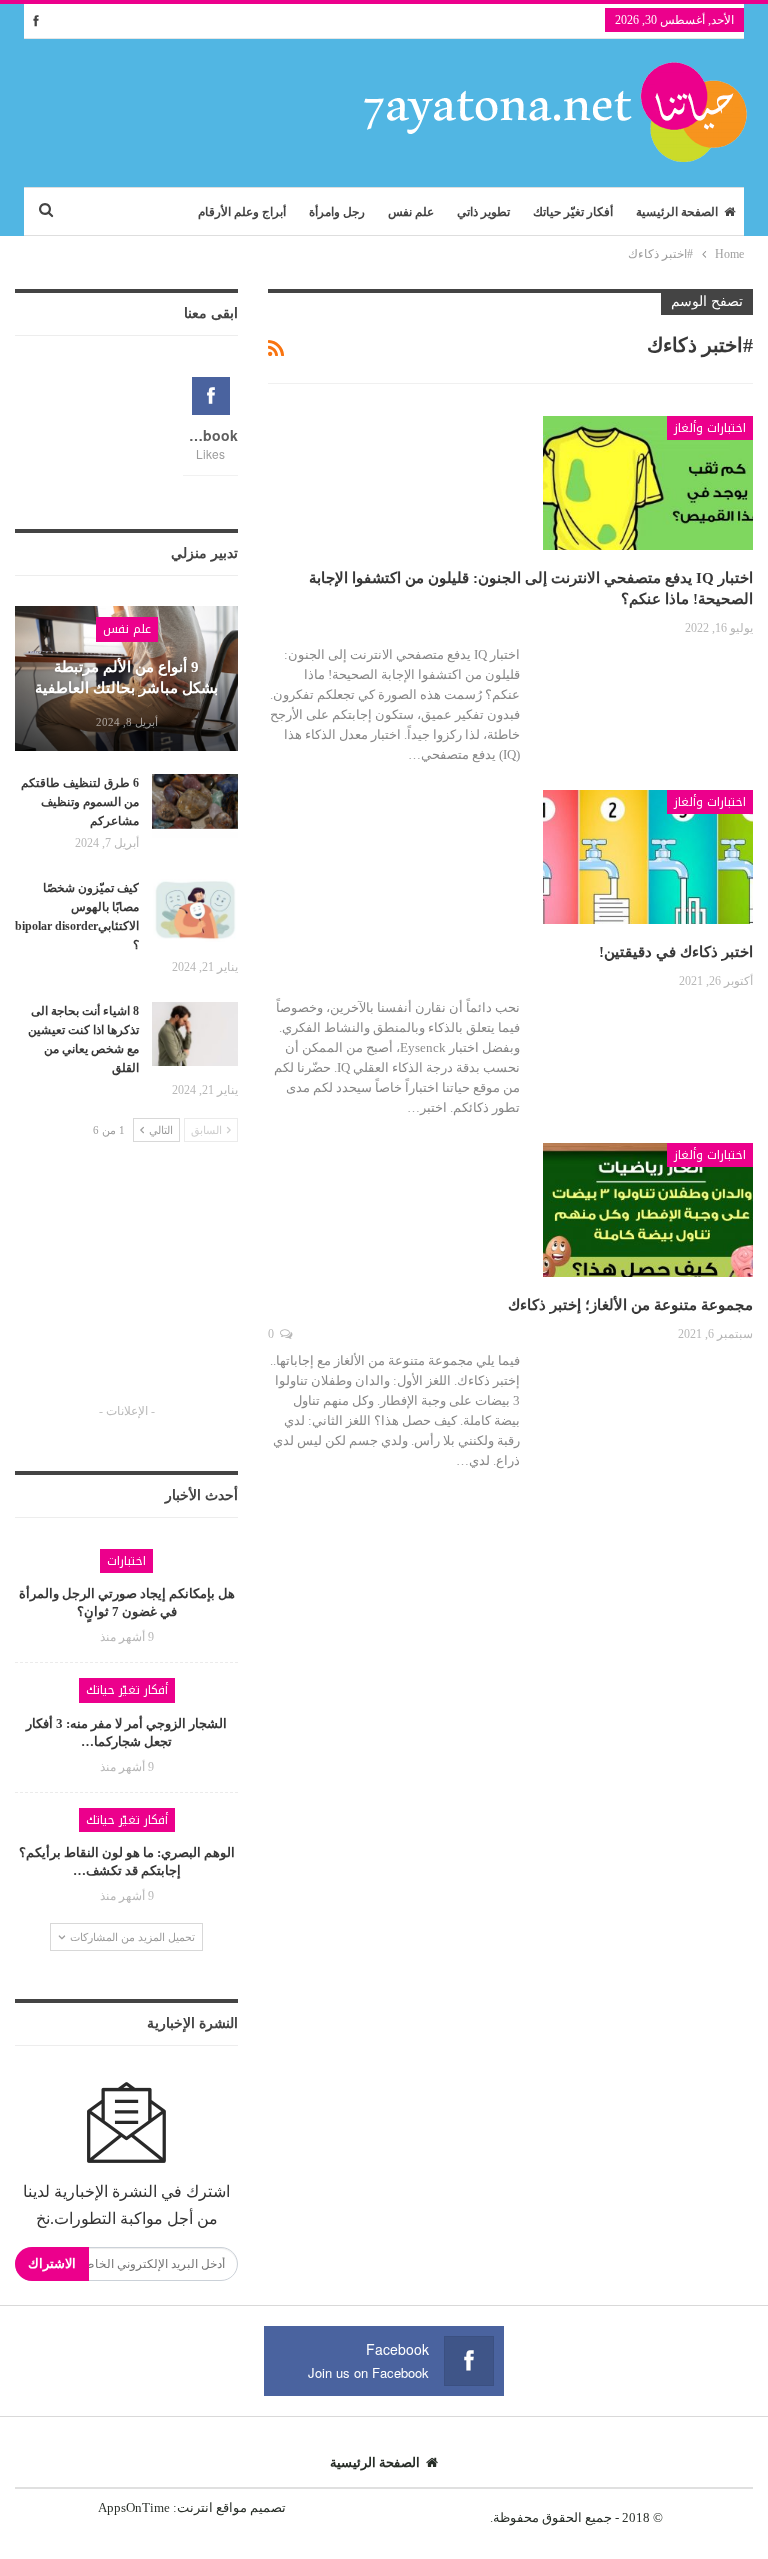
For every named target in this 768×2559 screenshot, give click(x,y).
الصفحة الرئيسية (677, 212)
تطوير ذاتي (483, 212)
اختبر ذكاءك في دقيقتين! (676, 952)
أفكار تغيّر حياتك (573, 212)
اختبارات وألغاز (710, 428)
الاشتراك (52, 2263)
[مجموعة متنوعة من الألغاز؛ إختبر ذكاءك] (648, 1210)
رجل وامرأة (337, 212)
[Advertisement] (127, 1291)
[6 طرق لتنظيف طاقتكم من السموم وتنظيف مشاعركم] (195, 806)
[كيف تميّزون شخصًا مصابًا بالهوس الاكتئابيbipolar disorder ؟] (195, 911)
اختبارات (126, 1561)
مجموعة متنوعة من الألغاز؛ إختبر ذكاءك (630, 1305)
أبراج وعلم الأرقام (242, 212)
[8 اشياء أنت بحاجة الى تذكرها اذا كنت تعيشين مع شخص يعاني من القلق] (195, 1034)
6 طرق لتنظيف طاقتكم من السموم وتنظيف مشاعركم (80, 802)
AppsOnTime (134, 2507)
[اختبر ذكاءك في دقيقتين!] (648, 857)
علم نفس (411, 212)
